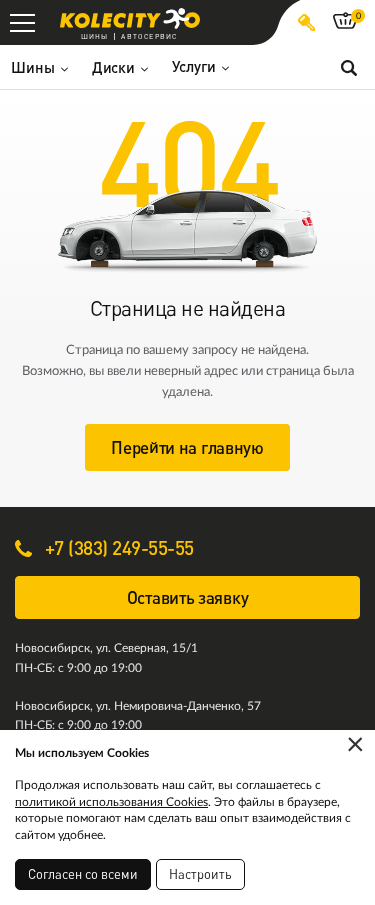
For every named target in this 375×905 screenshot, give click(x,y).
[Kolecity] (130, 18)
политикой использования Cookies (111, 802)
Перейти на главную (187, 447)
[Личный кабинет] (306, 22)
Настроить (200, 874)
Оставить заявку (188, 597)
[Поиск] (349, 67)
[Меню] (22, 22)
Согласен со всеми (83, 874)
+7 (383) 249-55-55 (117, 547)
